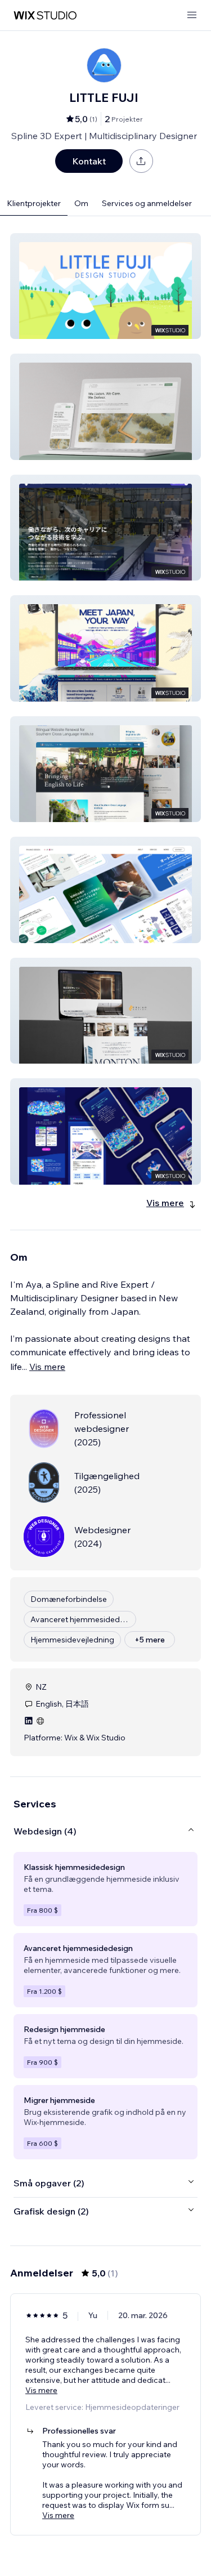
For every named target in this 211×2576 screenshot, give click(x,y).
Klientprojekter (34, 203)
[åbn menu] (192, 15)
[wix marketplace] (45, 15)
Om (81, 203)
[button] (105, 286)
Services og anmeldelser (147, 203)
